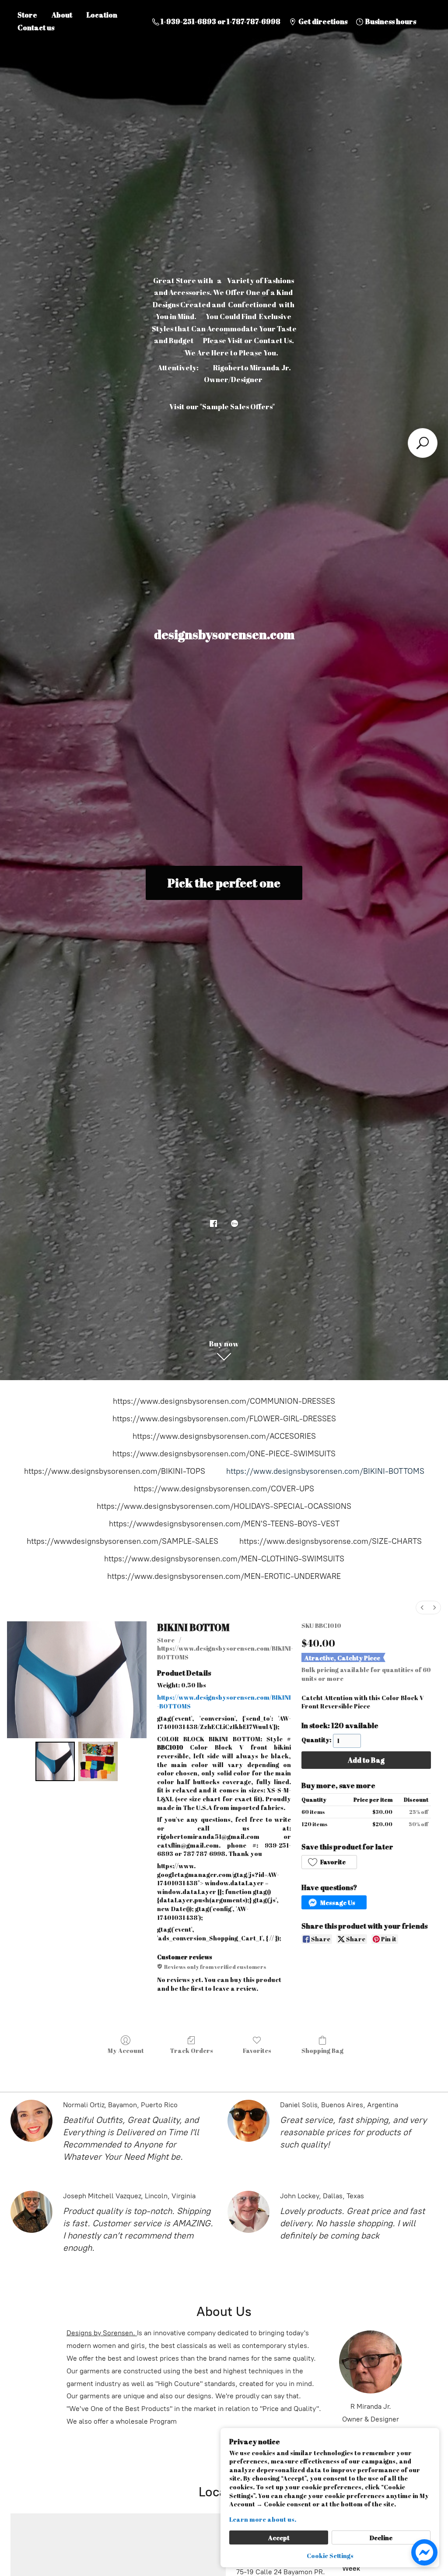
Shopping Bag (322, 2051)
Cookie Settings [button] (330, 2556)
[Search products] (423, 443)
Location (102, 15)
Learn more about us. (263, 2519)
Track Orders (191, 2051)
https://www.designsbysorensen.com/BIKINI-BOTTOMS (325, 1471)
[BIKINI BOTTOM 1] (98, 1761)
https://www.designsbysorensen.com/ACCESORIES (224, 1436)
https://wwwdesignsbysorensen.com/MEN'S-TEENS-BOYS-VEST (224, 1524)
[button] (329, 1862)
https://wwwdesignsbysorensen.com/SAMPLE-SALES (122, 1541)
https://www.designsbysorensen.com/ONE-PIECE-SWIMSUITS (224, 1454)
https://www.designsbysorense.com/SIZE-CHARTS (331, 1541)
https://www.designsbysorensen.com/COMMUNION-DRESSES (224, 1401)
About (62, 15)
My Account (126, 2051)
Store (27, 15)
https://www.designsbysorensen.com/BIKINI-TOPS (115, 1471)
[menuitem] (422, 1608)
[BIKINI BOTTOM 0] (55, 1761)
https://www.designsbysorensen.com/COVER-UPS (224, 1489)
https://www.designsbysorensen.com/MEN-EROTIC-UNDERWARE (224, 1576)
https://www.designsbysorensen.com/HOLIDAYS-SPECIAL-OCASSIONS (224, 1506)
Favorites (257, 2051)
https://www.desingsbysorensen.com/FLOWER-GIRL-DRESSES (224, 1419)
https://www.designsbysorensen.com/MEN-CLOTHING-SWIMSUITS (224, 1559)
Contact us (36, 28)
